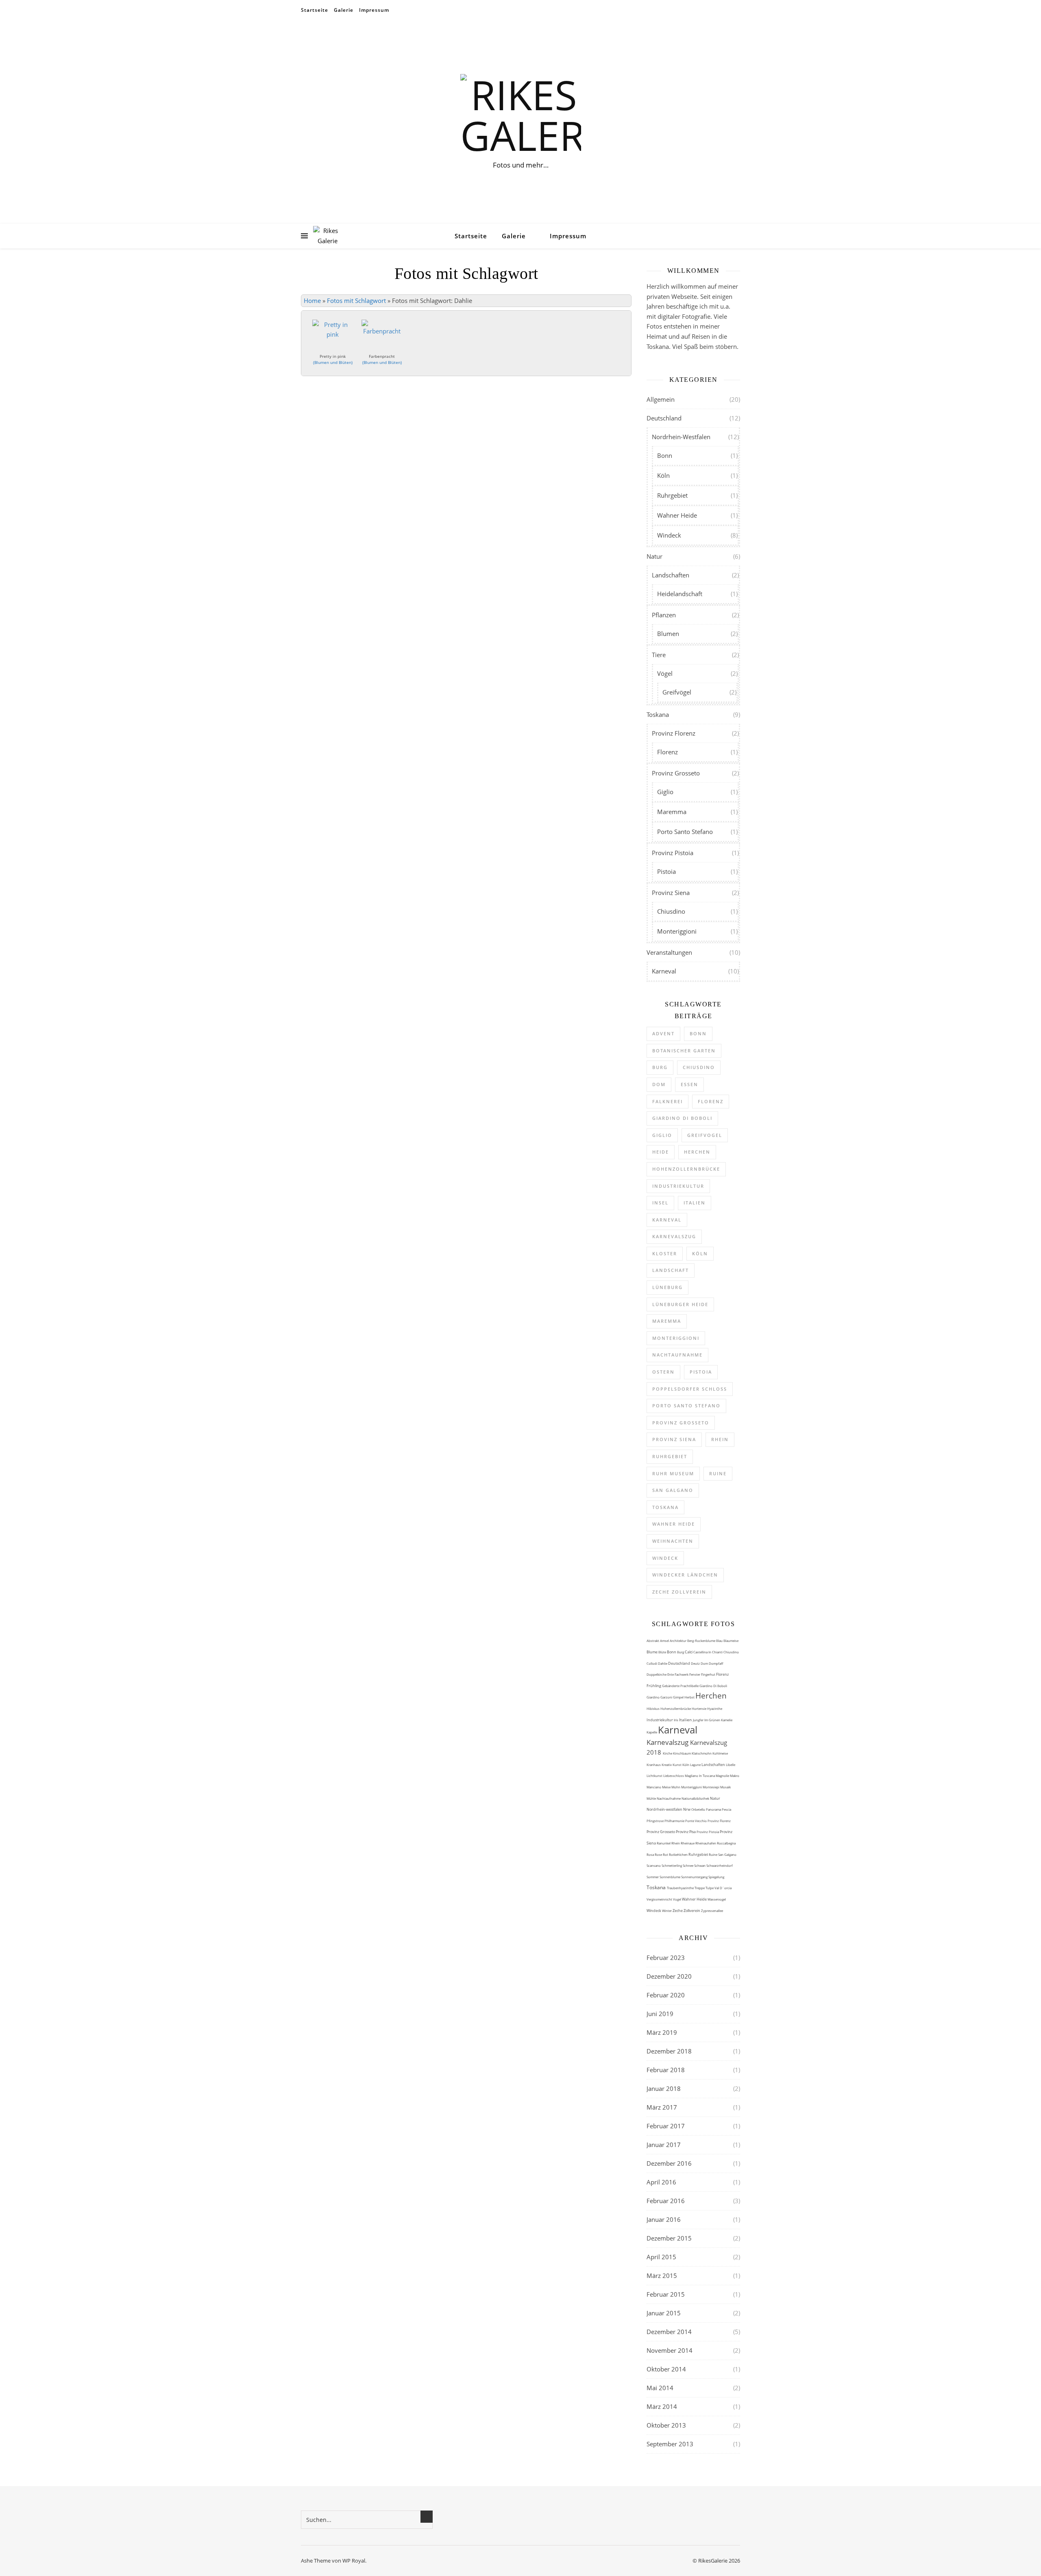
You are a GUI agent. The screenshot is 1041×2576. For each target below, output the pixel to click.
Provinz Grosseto (676, 773)
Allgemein (661, 399)
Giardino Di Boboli (713, 1686)
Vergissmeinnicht (660, 1899)
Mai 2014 (660, 2388)
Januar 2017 (664, 2145)
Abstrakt (653, 1641)
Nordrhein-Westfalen (681, 437)
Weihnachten (673, 1541)
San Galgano (673, 1490)
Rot (666, 1854)
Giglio (665, 792)
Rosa (651, 1854)
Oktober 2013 (666, 2425)
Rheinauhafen (706, 1843)
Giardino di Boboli (682, 1118)
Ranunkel (664, 1843)
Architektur (678, 1641)
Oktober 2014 (666, 2369)
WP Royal (354, 2561)
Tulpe (710, 1888)
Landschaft (671, 1270)
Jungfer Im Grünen (707, 1720)
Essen (689, 1084)
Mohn (676, 1787)
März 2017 (662, 2107)
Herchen (697, 1152)
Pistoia (666, 871)
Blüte (663, 1652)
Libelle (731, 1765)
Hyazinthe (715, 1708)
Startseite (315, 10)
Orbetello (699, 1809)
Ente (671, 1674)
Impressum (374, 10)
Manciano (654, 1787)
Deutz (696, 1663)
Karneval (664, 971)
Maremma (672, 812)
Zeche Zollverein (679, 1592)
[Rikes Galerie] (520, 115)
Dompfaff (716, 1663)
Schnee (688, 1865)
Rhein (720, 1439)
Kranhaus (654, 1765)
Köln (663, 475)
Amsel (665, 1641)
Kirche (668, 1753)
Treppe (700, 1888)
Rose (659, 1854)
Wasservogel (717, 1899)
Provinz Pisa (686, 1832)
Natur (654, 556)
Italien (695, 1203)
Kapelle (652, 1732)
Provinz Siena (671, 893)
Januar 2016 (664, 2219)
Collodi (652, 1663)
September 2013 (670, 2444)
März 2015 (662, 2276)
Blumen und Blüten (333, 362)
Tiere (659, 655)
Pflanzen (664, 615)
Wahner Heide (677, 515)
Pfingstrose (656, 1821)
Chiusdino (671, 911)
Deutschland (664, 418)
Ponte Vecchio (696, 1821)
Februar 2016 (666, 2201)
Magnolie (723, 1776)
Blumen (668, 634)
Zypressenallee (712, 1911)
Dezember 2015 (669, 2238)
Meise (667, 1787)
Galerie (344, 10)
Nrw (687, 1809)
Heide (661, 1152)
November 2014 (670, 2350)
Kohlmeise (720, 1753)
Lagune (696, 1765)
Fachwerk (682, 1674)
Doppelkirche (657, 1674)
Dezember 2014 (669, 2332)
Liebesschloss (674, 1776)
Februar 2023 (666, 1958)
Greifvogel (705, 1135)
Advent (663, 1033)
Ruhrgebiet (672, 495)
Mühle (652, 1798)
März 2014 (662, 2406)
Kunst (677, 1765)
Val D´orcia (723, 1888)
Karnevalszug (674, 1236)
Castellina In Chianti (708, 1652)
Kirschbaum (682, 1753)
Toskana (658, 714)
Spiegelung (716, 1877)
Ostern (663, 1372)
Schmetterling (672, 1865)
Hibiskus (653, 1708)
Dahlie (663, 1663)
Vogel (677, 1899)
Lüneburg (668, 1287)
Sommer (653, 1877)
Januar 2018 (664, 2088)
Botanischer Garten (684, 1051)
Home (312, 300)
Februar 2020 (666, 1995)
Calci (689, 1652)
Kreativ (667, 1765)
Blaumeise (731, 1641)
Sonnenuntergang (695, 1877)
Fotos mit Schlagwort (356, 300)
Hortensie (699, 1708)
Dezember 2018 (669, 2051)
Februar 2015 (666, 2294)
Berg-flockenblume (702, 1641)
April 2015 (661, 2257)
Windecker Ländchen (685, 1575)
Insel (660, 1203)
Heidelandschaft (680, 594)
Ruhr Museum (673, 1473)
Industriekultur (678, 1186)
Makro (735, 1776)
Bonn (665, 455)
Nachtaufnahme (677, 1355)
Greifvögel (677, 692)
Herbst (690, 1697)
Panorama (714, 1809)
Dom (659, 1084)
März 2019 (662, 2032)
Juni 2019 (660, 2014)
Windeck (669, 535)
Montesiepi (711, 1787)
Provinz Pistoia (673, 853)
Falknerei (668, 1101)
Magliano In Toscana (700, 1776)
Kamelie (727, 1720)
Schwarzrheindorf (720, 1865)
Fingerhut (709, 1674)
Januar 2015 (664, 2313)
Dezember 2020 (669, 1976)
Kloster (665, 1253)
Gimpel (679, 1697)
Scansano (654, 1865)
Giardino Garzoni (660, 1697)
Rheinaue (688, 1843)
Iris (676, 1720)
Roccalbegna (726, 1843)
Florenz (668, 752)
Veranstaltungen (669, 952)
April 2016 (661, 2182)
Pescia (726, 1809)
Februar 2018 (666, 2070)
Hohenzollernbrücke (686, 1169)
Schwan (700, 1865)
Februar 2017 (666, 2126)
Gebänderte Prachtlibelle (681, 1686)
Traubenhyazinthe (681, 1888)
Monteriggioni (677, 931)
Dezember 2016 (669, 2163)
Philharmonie (675, 1821)
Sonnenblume (670, 1877)
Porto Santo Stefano (685, 832)
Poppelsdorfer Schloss (690, 1389)
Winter (667, 1911)
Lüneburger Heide (680, 1304)
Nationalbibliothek (696, 1798)
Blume (652, 1652)
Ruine (718, 1473)
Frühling (654, 1686)
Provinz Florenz (674, 733)
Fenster (695, 1674)
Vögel (665, 673)
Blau (720, 1641)
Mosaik (725, 1787)
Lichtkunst (655, 1776)
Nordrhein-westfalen (665, 1809)
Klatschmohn (702, 1753)
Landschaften (671, 575)
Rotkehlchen (679, 1854)
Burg (660, 1067)
